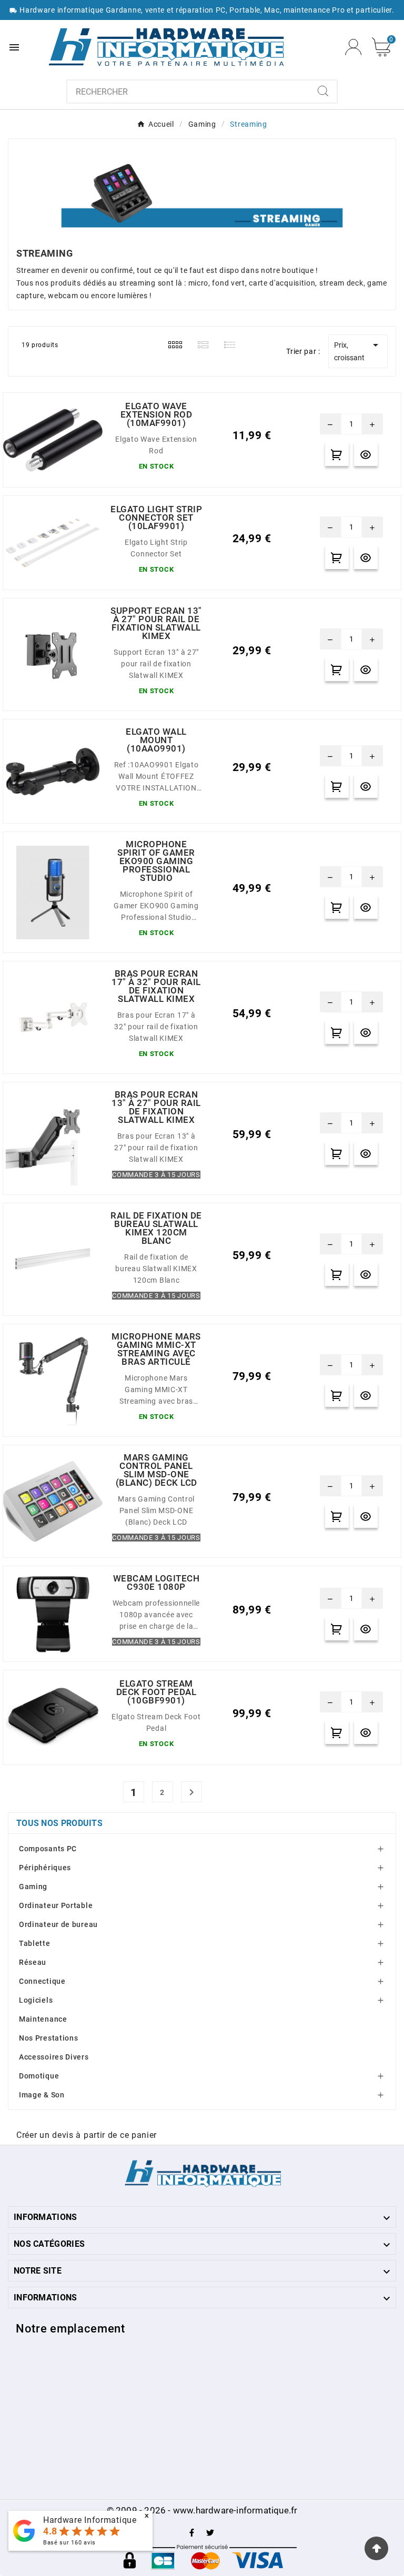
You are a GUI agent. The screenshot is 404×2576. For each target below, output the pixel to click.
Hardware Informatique (90, 2520)
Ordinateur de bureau (58, 1924)
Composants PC (48, 1849)
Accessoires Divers (54, 2057)
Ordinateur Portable (56, 1905)
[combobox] (189, 92)
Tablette (35, 1943)
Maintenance (43, 2019)
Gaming (33, 1887)
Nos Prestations (49, 2038)
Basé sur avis (69, 2543)
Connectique (42, 1981)
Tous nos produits (59, 1823)
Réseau (33, 1962)
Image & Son (42, 2095)
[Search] (323, 91)
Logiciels (36, 2000)
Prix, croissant (358, 350)
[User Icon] (353, 47)
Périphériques (45, 1868)
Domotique (39, 2076)
